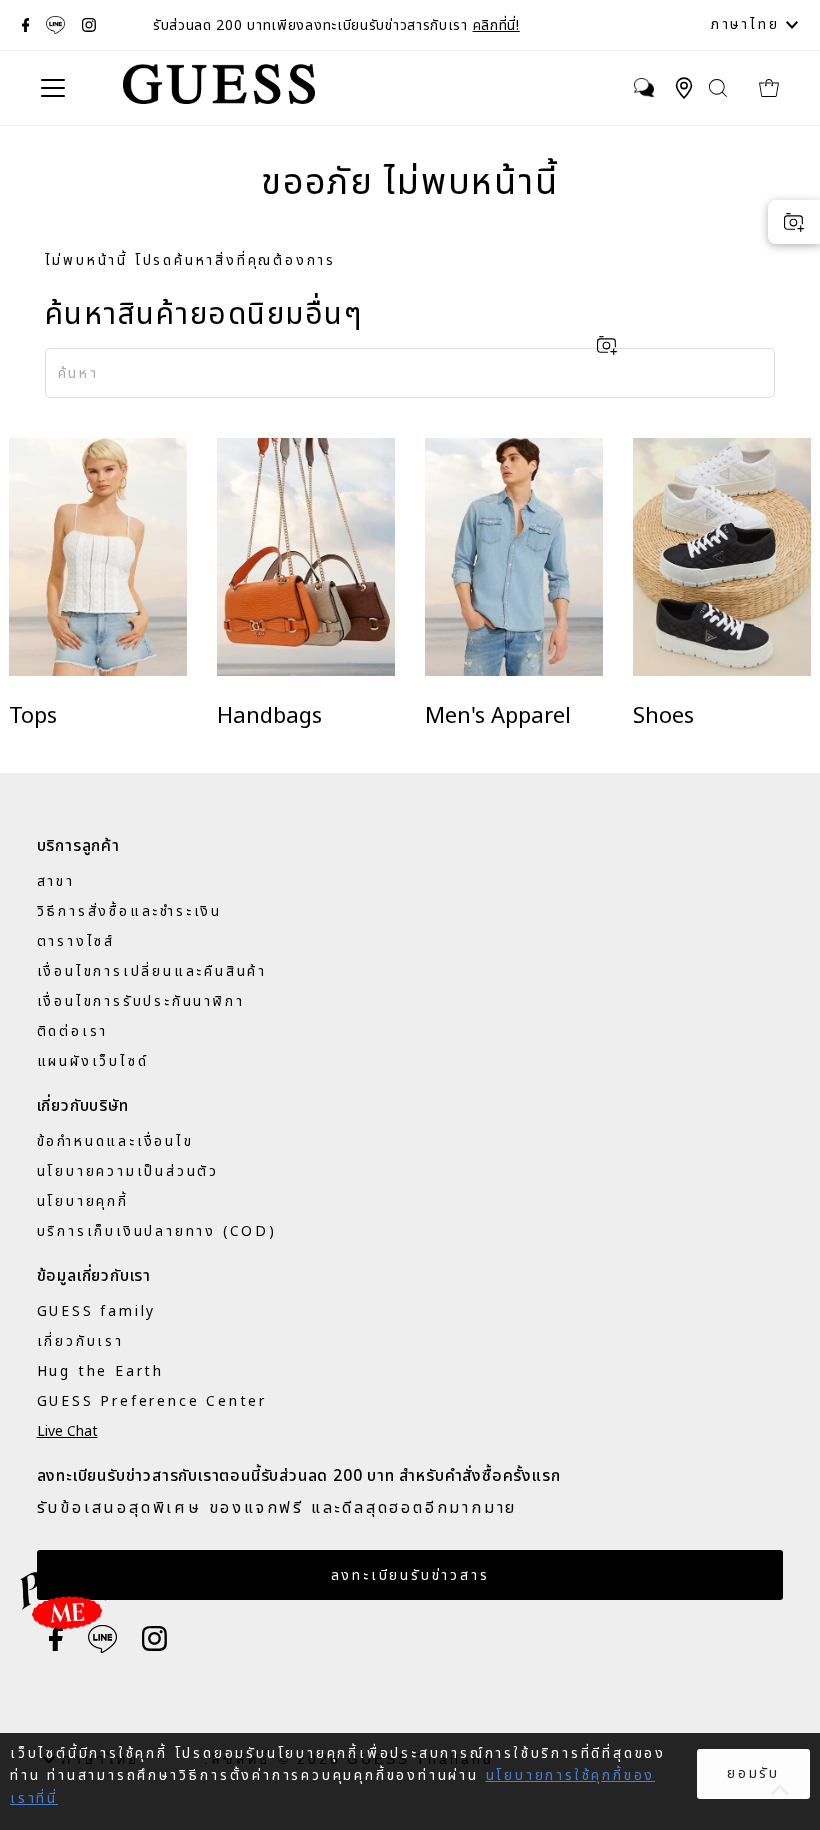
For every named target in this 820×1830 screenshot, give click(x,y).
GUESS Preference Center (152, 1401)
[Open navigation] (64, 88)
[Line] (55, 25)
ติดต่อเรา (73, 1031)
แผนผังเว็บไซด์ (93, 1061)
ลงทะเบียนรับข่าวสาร (410, 1575)
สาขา (56, 881)
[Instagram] (89, 25)
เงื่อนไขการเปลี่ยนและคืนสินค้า (152, 971)
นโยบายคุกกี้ (83, 1201)
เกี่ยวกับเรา (80, 1341)
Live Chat (67, 1431)
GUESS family (97, 1311)
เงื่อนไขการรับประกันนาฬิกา (141, 1001)
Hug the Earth (100, 1371)
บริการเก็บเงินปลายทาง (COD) (157, 1231)
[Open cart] (774, 88)
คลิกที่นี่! (496, 25)
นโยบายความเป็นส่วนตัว (128, 1171)
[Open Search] (718, 88)
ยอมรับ (753, 1773)
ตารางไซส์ (76, 941)
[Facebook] (26, 25)
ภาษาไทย (748, 24)
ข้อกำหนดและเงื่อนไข (115, 1141)
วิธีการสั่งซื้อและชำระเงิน (129, 911)
